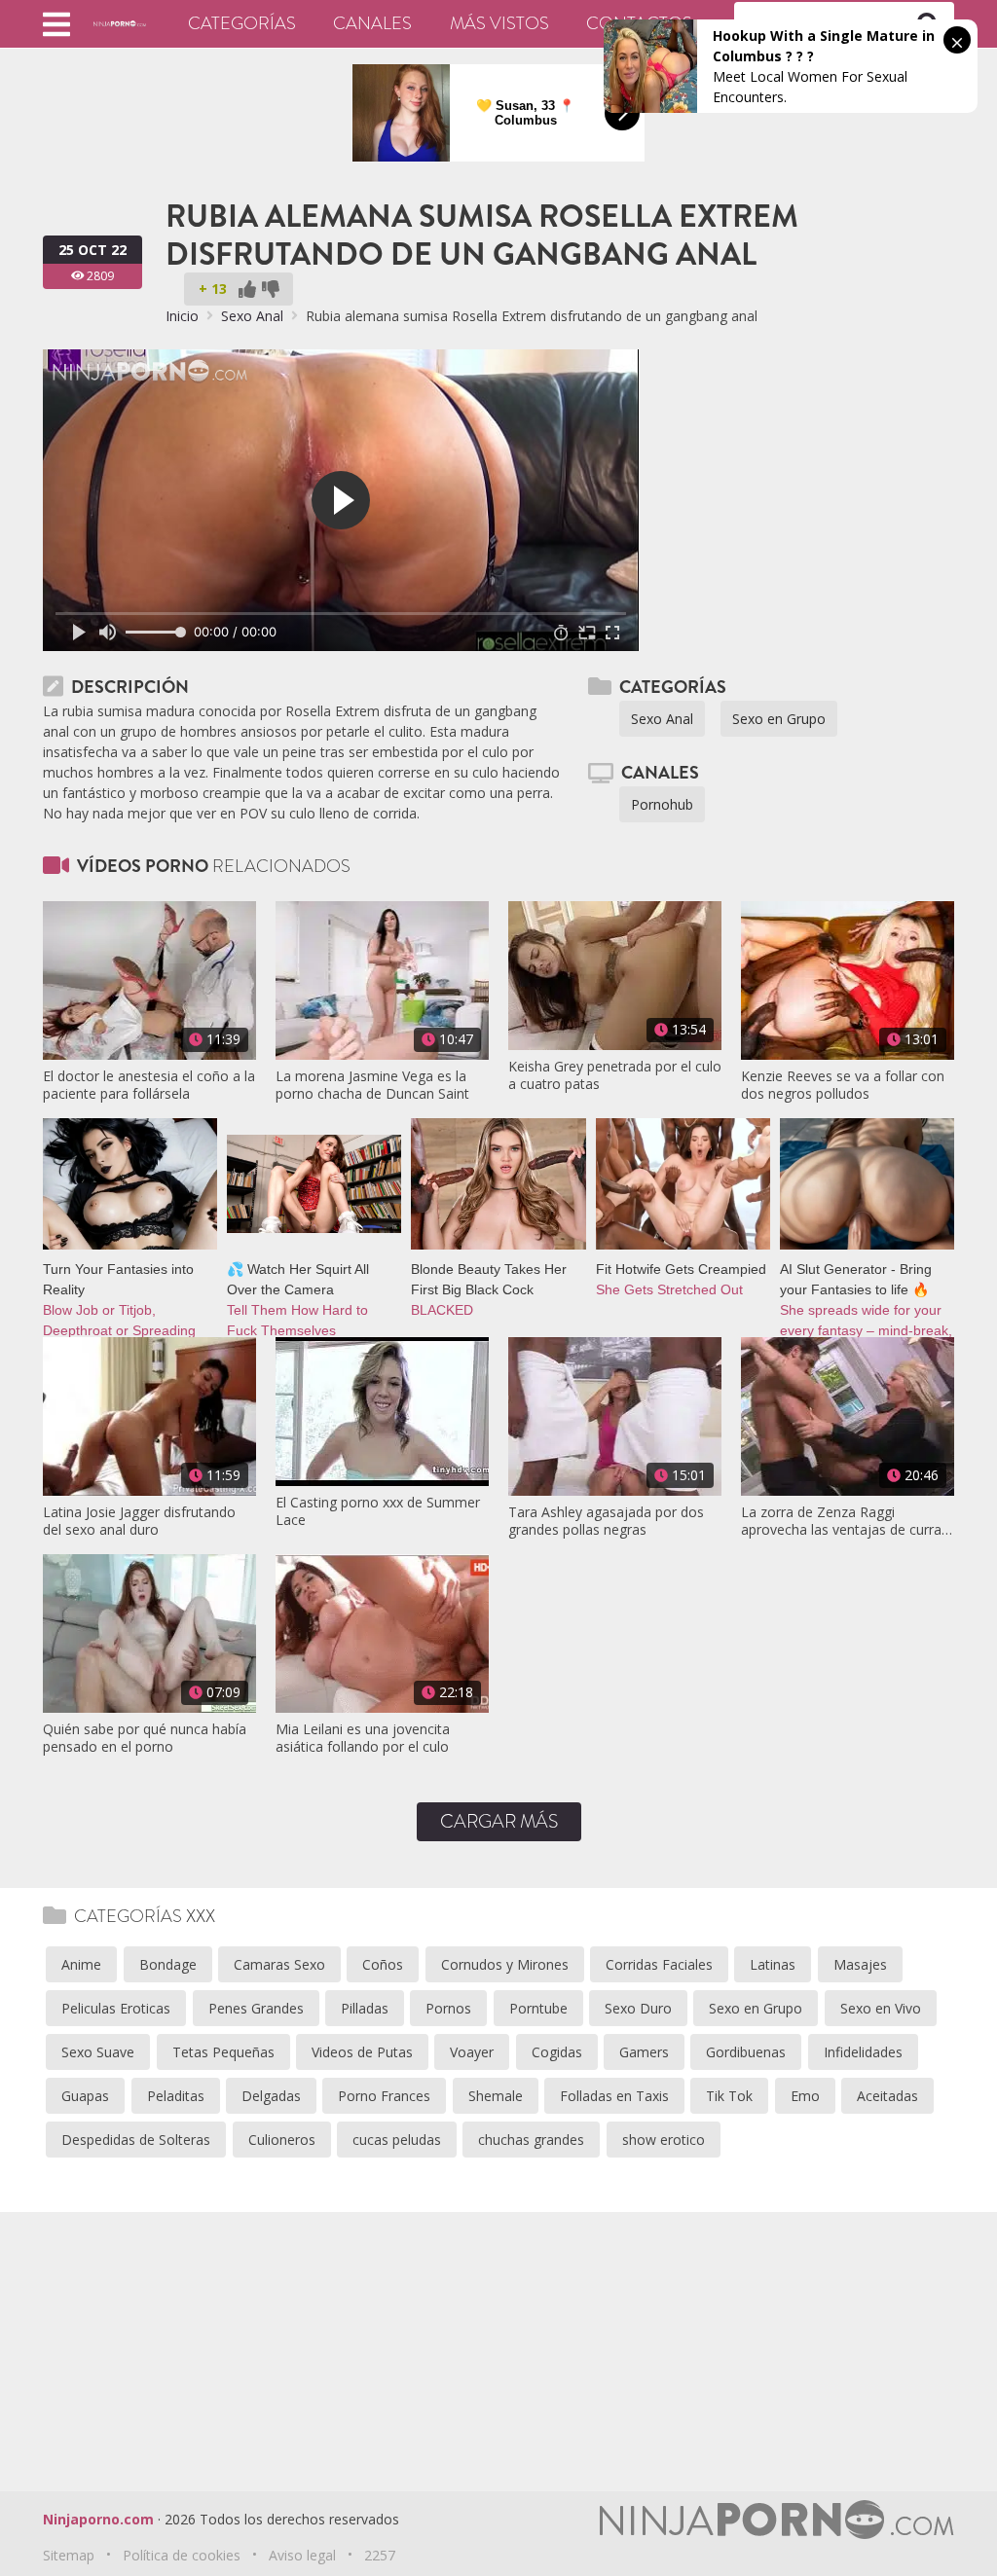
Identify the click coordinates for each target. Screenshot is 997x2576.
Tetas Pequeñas (223, 2052)
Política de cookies (182, 2555)
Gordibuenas (746, 2052)
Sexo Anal (252, 316)
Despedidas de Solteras (136, 2140)
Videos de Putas (362, 2052)
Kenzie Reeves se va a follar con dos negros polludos (843, 1085)
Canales (372, 23)
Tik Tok (729, 2096)
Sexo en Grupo (779, 719)
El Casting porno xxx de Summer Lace (378, 1511)
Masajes (860, 1964)
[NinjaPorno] (120, 23)
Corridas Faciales (659, 1964)
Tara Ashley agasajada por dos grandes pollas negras (606, 1521)
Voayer (472, 2052)
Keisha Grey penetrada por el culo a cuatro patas (615, 1075)
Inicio (182, 316)
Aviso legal (302, 2555)
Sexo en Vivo (881, 2008)
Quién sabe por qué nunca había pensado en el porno (145, 1738)
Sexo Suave (98, 2052)
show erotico (664, 2140)
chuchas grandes (531, 2140)
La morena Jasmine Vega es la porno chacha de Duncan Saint (372, 1085)
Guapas (85, 2096)
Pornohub (662, 804)
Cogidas (557, 2052)
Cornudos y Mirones (505, 1964)
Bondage (168, 1964)
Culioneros (282, 2140)
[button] (56, 24)
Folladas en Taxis (614, 2096)
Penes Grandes (256, 2008)
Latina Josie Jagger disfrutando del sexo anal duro (139, 1521)
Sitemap (69, 2555)
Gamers (644, 2052)
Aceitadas (887, 2096)
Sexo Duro (638, 2008)
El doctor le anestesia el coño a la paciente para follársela (149, 1085)
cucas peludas (397, 2140)
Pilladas (365, 2008)
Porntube (538, 2008)
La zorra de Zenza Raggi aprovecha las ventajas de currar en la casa (844, 1521)
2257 (380, 2555)
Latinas (773, 1964)
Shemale (496, 2096)
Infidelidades (863, 2052)
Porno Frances (384, 2096)
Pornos (448, 2008)
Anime (81, 1964)
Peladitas (176, 2096)
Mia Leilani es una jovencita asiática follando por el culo (363, 1738)
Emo (805, 2096)
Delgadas (271, 2096)
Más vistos (499, 23)
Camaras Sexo (279, 1964)
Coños (383, 1964)
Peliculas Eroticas (116, 2008)
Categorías (242, 23)
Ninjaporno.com (98, 2519)
